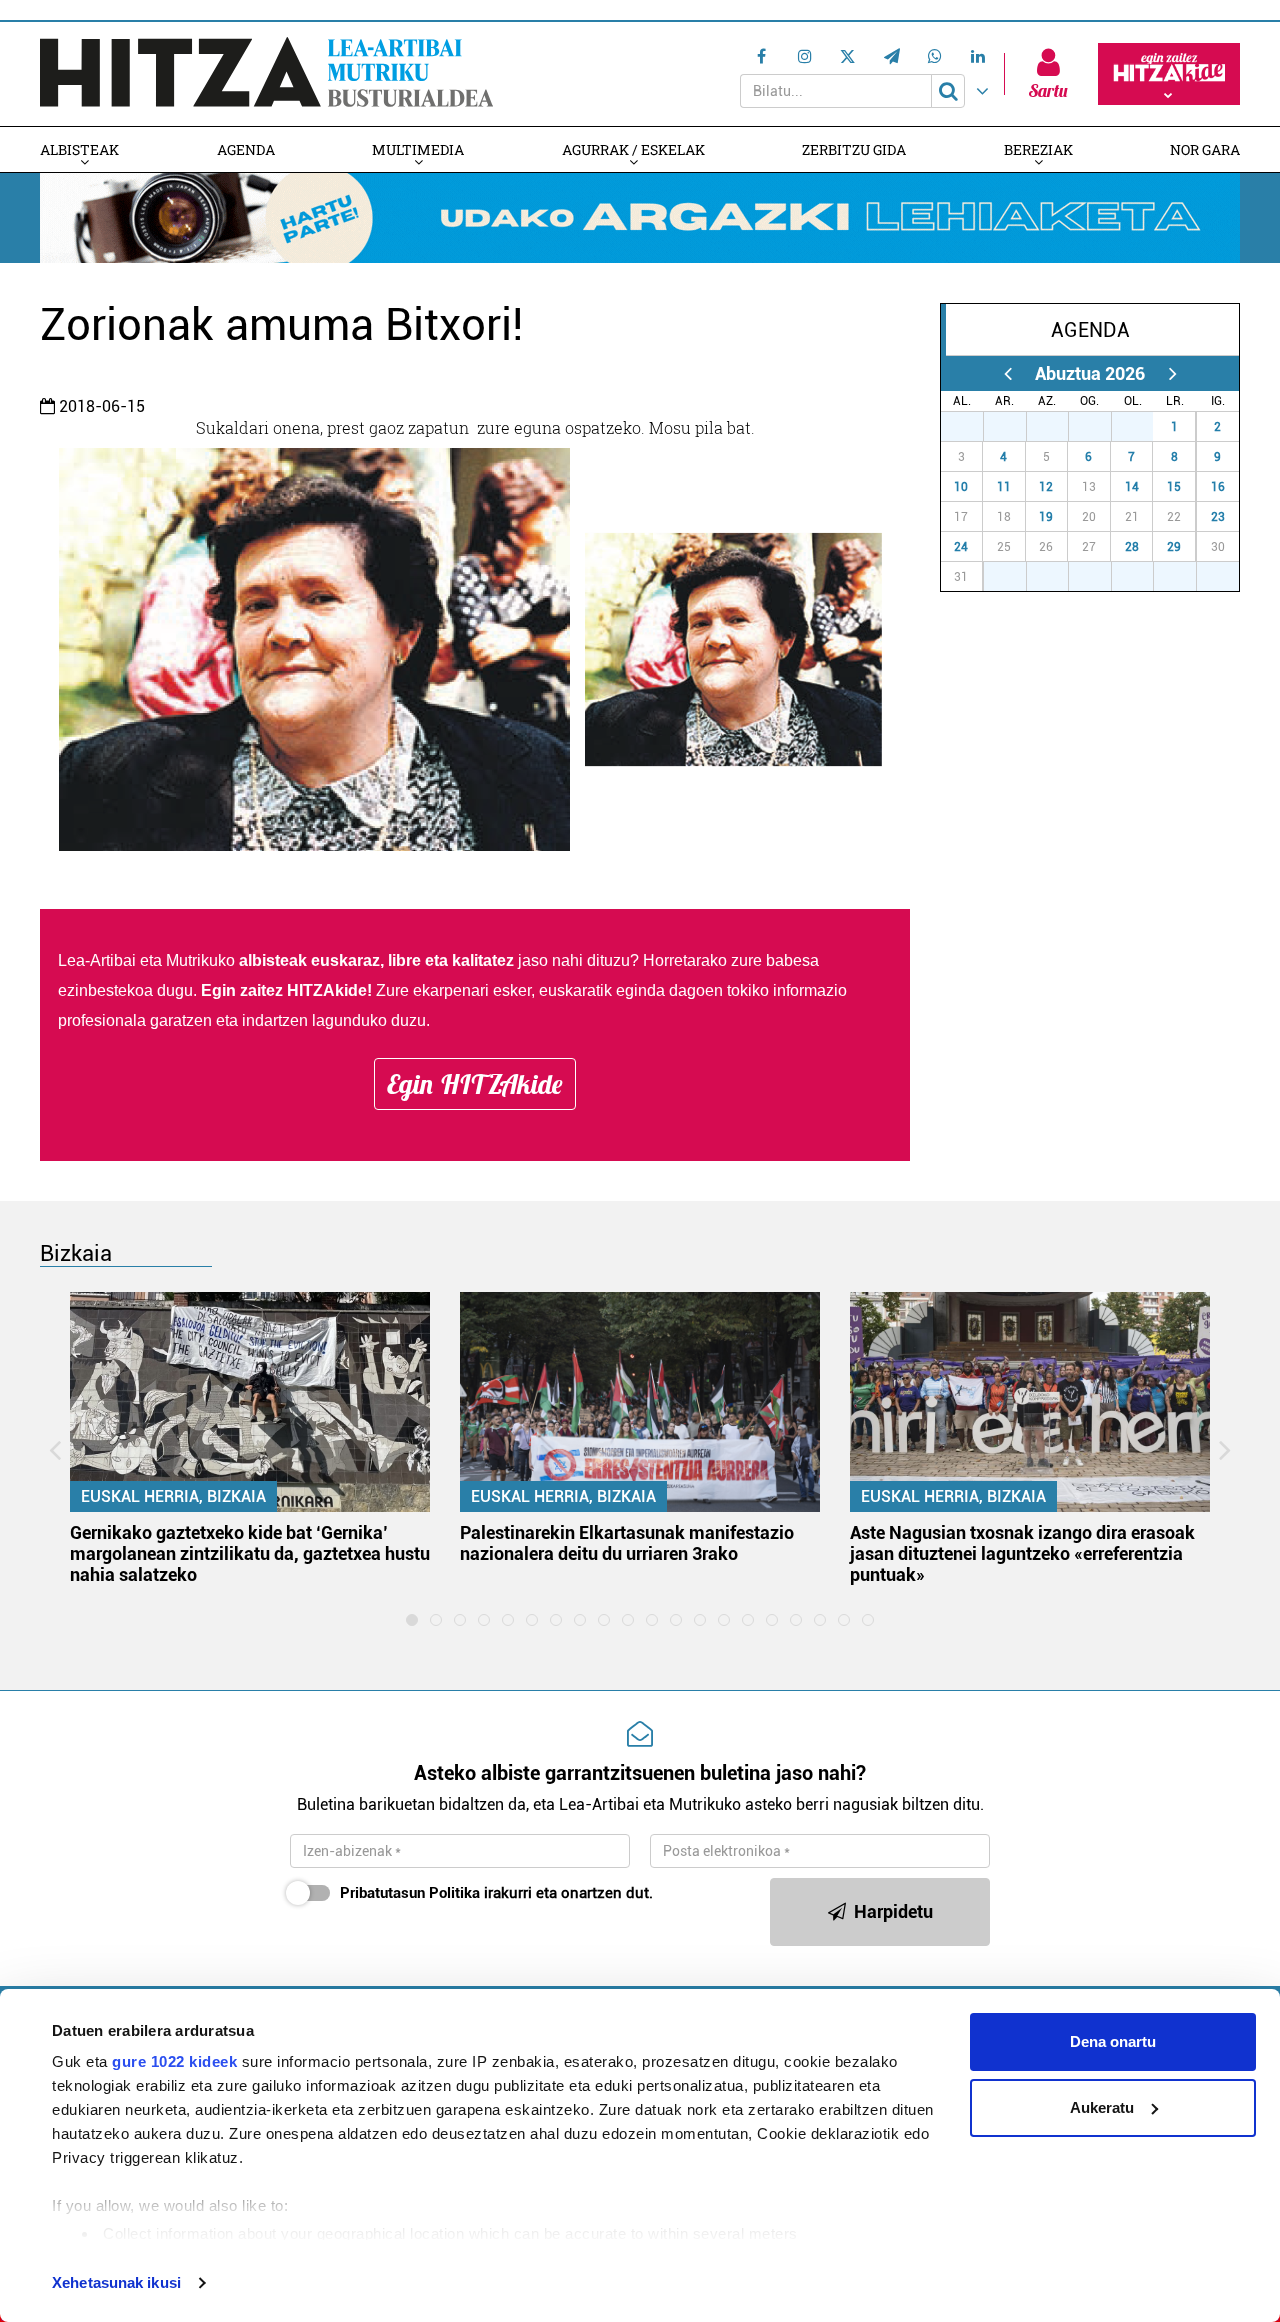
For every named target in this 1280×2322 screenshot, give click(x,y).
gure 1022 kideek (174, 2061)
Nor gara (1205, 149)
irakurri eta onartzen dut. (496, 1893)
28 (1132, 547)
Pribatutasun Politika (410, 1893)
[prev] (1007, 373)
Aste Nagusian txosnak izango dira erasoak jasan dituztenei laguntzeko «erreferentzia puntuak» (1022, 1553)
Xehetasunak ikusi (116, 2282)
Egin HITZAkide (475, 1084)
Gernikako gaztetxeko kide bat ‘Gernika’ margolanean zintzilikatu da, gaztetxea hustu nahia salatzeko (250, 1553)
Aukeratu (1102, 2107)
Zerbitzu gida (854, 149)
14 (1132, 487)
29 (1174, 547)
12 (1046, 487)
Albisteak (79, 149)
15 (1174, 487)
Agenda (246, 149)
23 (1218, 517)
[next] (1172, 373)
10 (961, 487)
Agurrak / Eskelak (633, 149)
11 (1004, 487)
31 (1143, 427)
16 (1218, 487)
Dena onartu (1113, 2041)
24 (961, 547)
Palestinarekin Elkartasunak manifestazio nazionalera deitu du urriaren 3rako (627, 1543)
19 (1046, 517)
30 (1101, 427)
